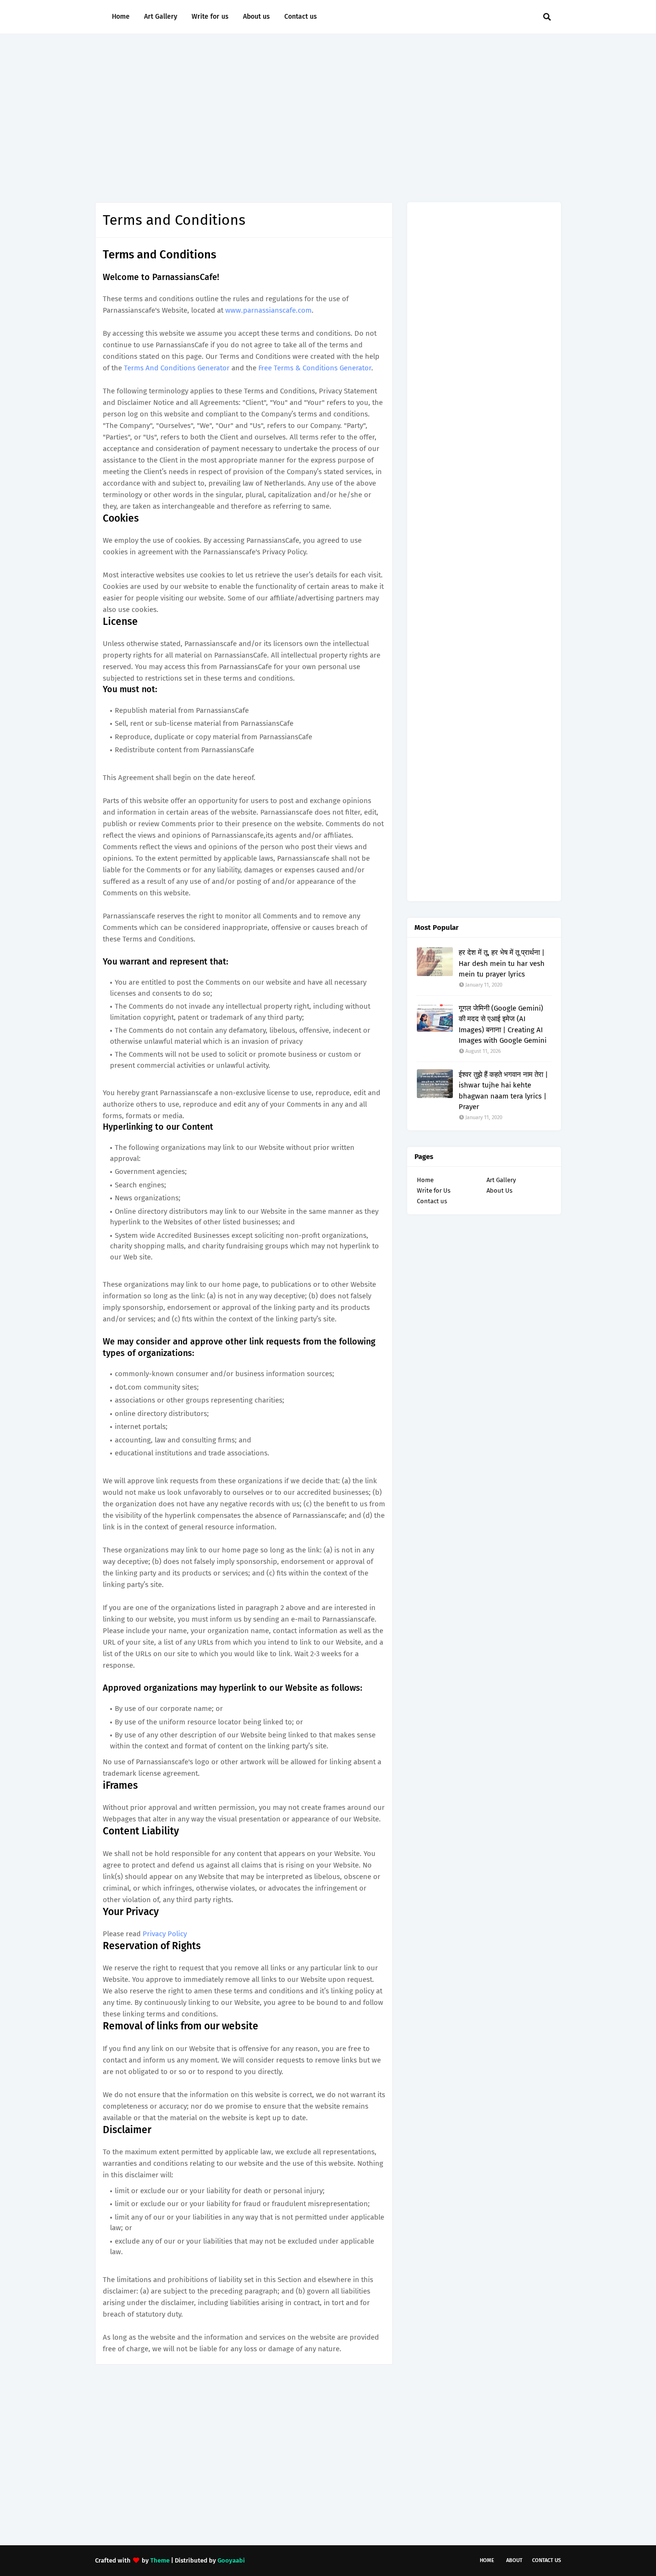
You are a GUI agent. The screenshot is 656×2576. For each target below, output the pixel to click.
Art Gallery (501, 1180)
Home (425, 1180)
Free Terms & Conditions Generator (315, 368)
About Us (499, 1190)
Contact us (432, 1201)
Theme (160, 2560)
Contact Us (547, 2560)
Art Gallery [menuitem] (161, 17)
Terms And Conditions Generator (177, 368)
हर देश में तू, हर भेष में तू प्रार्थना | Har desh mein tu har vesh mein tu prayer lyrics (502, 963)
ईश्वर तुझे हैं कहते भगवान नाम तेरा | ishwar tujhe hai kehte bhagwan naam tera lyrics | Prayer (503, 1091)
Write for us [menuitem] (210, 17)
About (514, 2560)
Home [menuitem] (121, 17)
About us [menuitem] (256, 17)
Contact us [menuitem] (301, 17)
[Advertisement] (328, 116)
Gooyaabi (231, 2560)
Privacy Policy (165, 1934)
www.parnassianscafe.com (268, 310)
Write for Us (434, 1190)
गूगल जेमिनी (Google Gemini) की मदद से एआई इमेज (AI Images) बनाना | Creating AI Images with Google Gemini (503, 1025)
